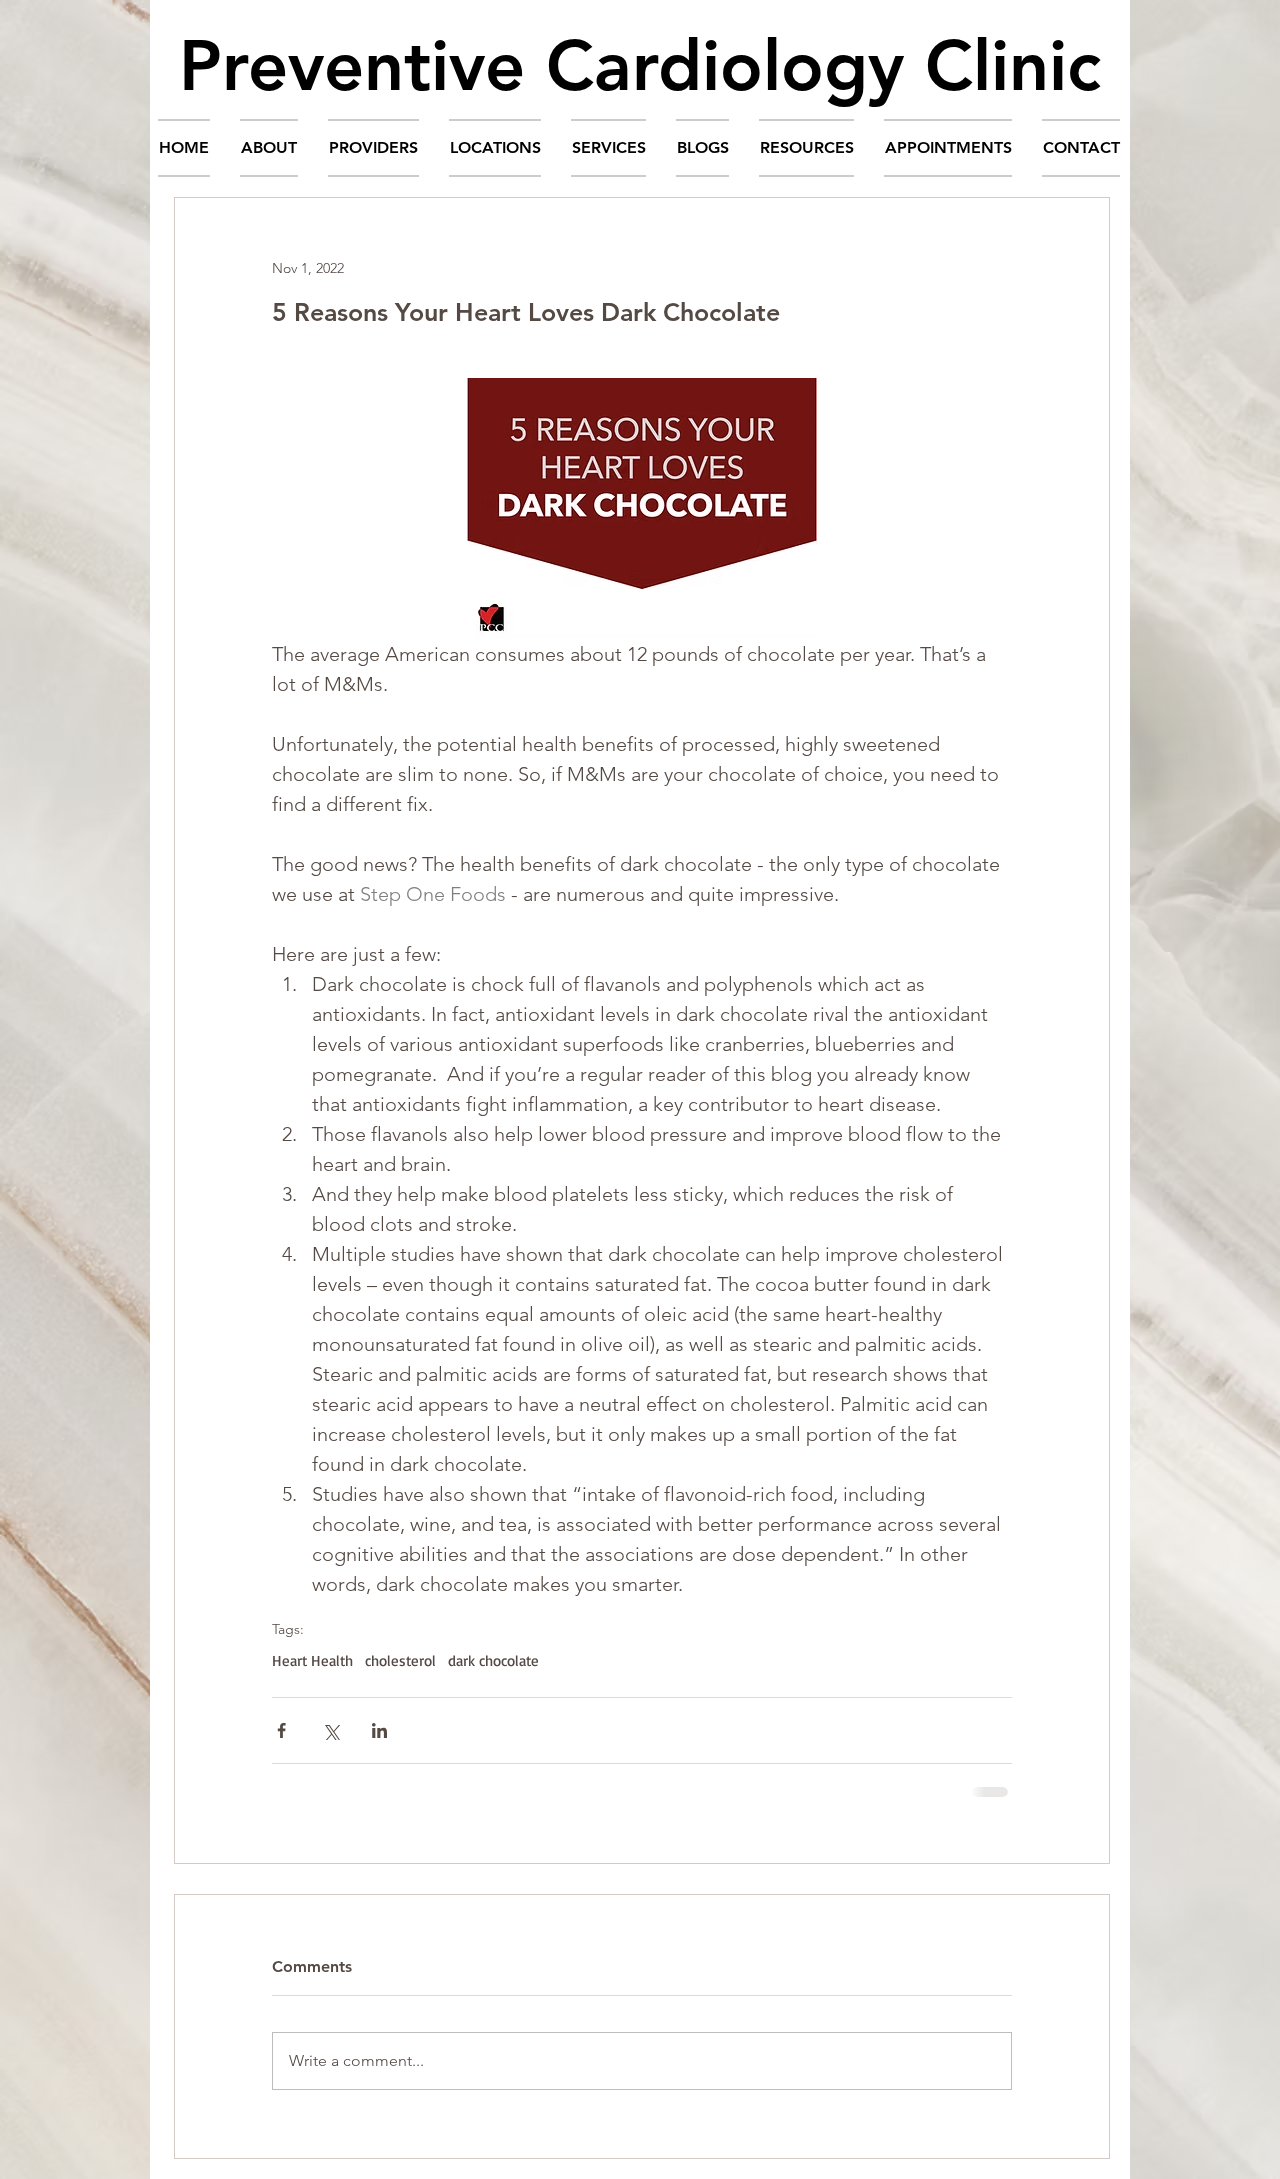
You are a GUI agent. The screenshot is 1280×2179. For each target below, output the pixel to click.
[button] (269, 148)
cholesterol (400, 1661)
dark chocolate (493, 1661)
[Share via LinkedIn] (379, 1730)
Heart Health (312, 1661)
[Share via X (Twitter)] (330, 1730)
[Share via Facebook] (281, 1730)
